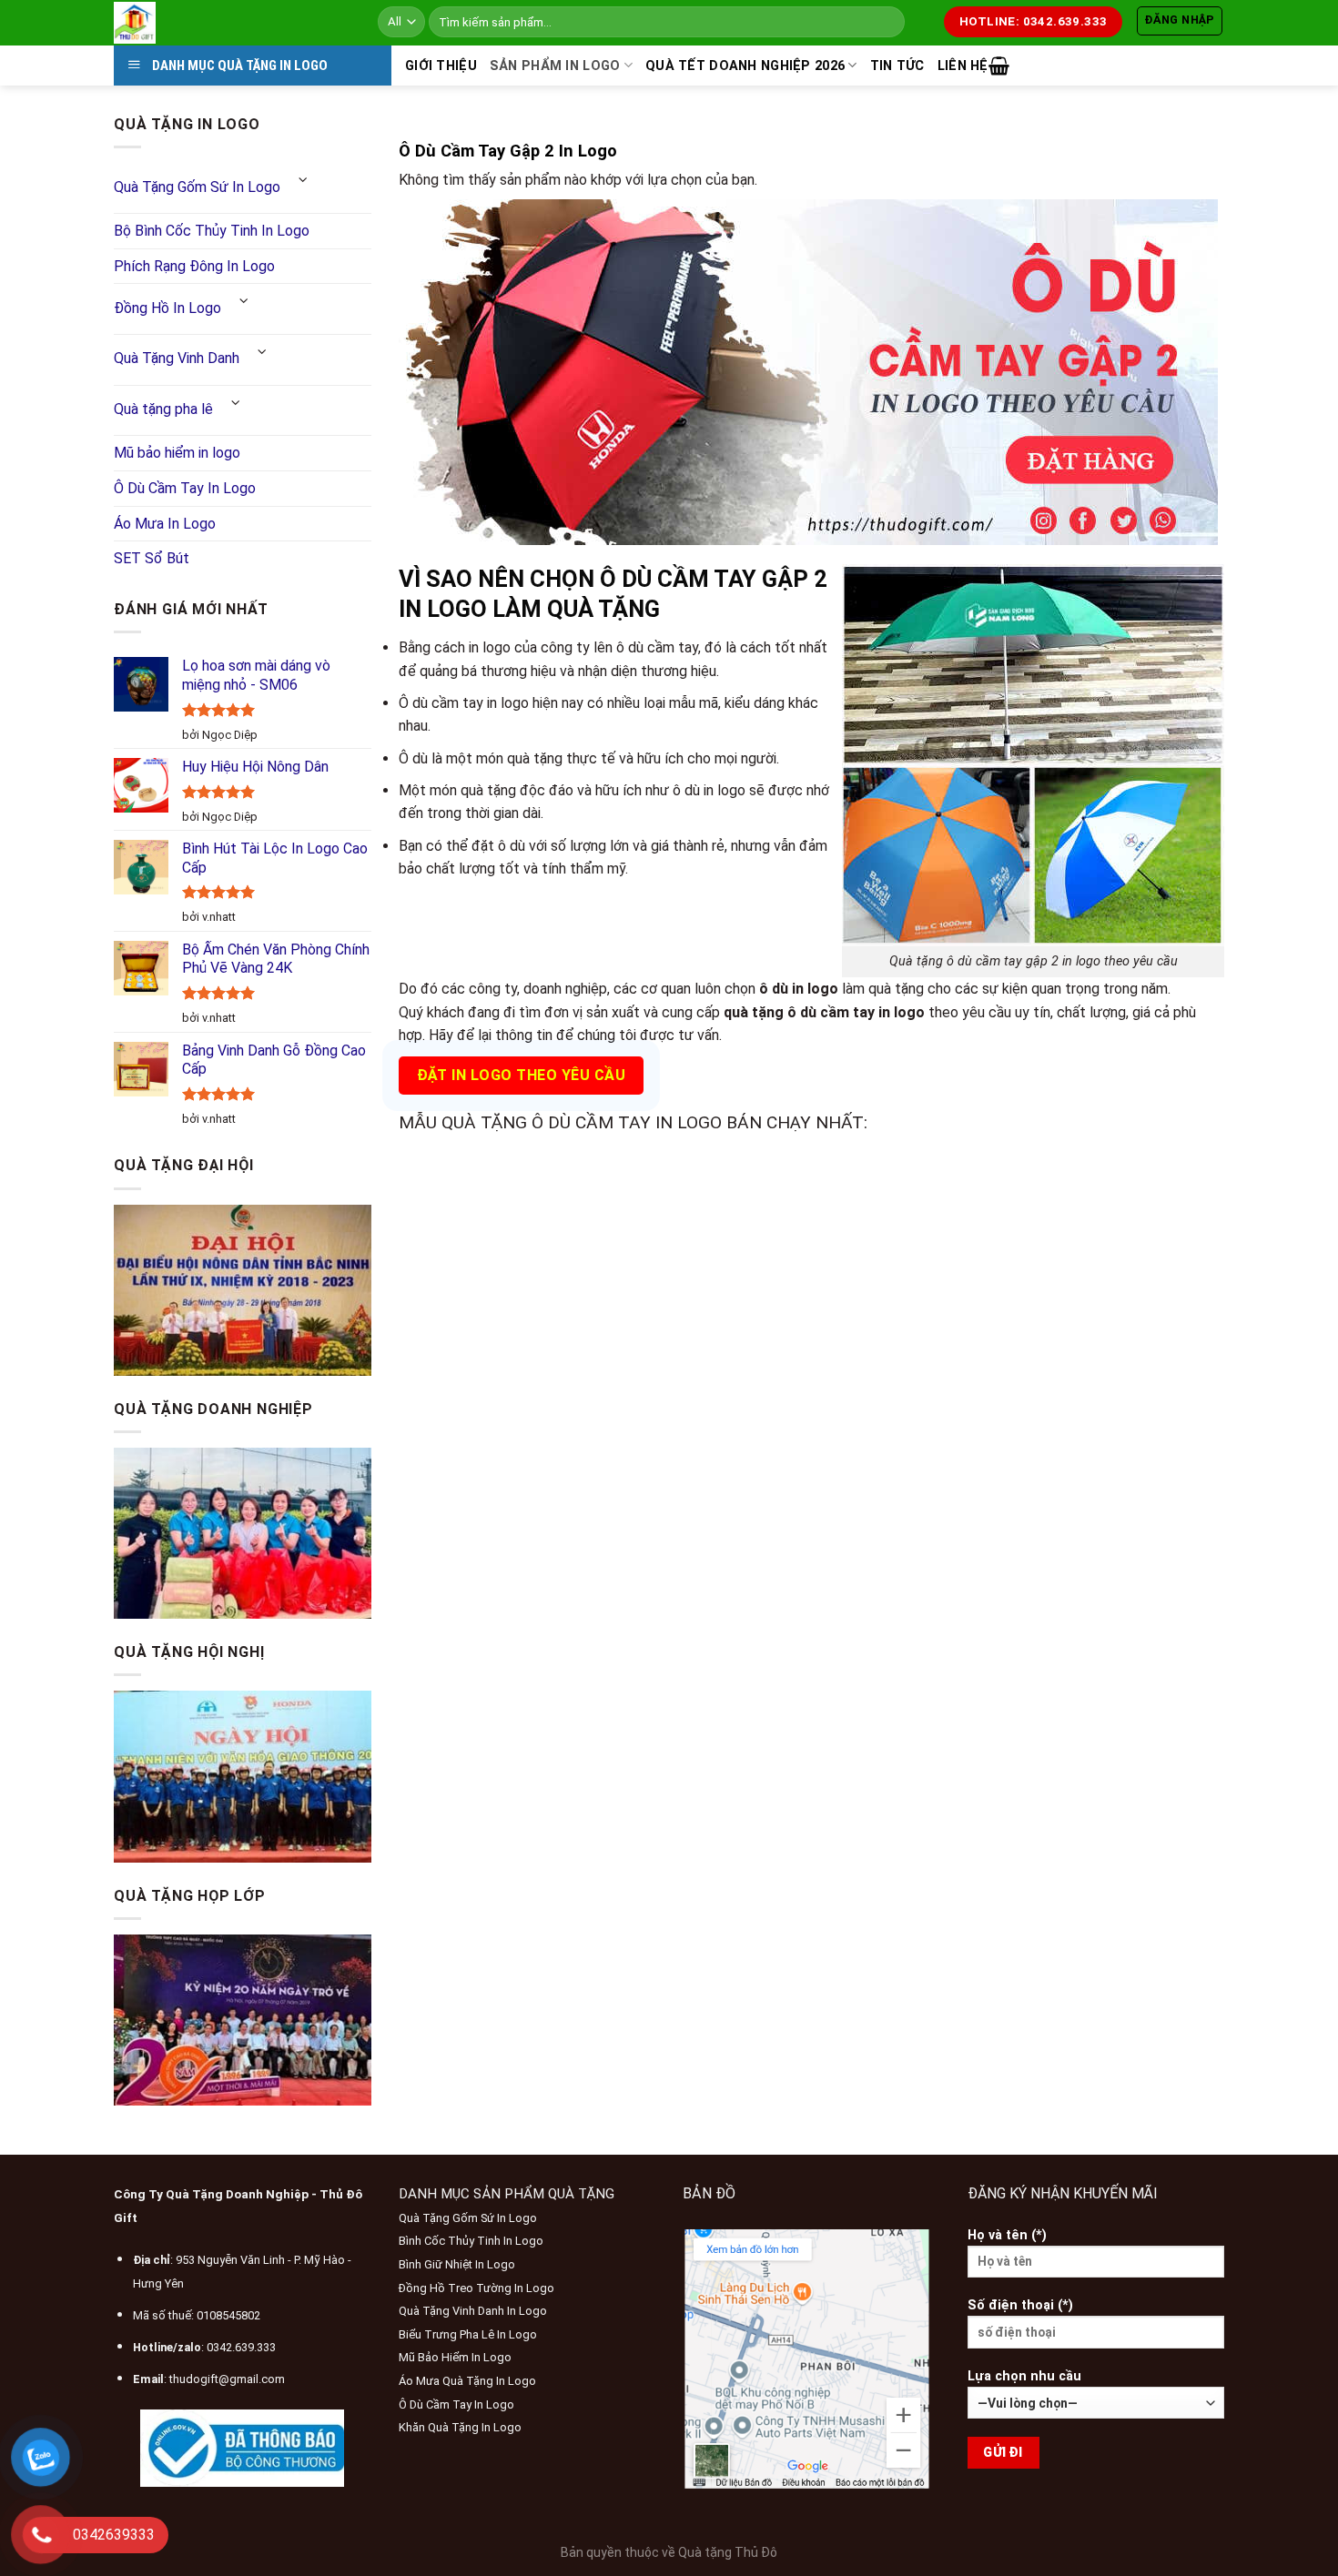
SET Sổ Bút (152, 558)
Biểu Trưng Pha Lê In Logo (468, 2334)
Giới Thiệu (441, 66)
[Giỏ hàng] (999, 66)
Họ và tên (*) (1007, 2235)
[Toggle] (303, 181)
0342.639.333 (241, 2347)
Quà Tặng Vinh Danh (177, 358)
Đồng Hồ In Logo (167, 308)
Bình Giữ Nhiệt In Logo (457, 2264)
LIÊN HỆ (963, 66)
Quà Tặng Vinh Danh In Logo (473, 2311)
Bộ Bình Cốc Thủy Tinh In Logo (212, 231)
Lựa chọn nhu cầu (1024, 2376)
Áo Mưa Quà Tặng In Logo (467, 2381)
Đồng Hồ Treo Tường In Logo (476, 2288)
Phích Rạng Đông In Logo (194, 266)
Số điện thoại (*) (1020, 2305)
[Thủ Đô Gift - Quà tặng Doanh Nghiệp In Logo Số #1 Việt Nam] (232, 23)
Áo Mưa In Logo (165, 524)
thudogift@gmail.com (227, 2379)
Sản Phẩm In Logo (555, 66)
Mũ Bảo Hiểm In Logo (455, 2357)
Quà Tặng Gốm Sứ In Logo (197, 187)
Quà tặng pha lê (163, 409)
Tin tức (897, 66)
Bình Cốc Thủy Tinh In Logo (471, 2241)
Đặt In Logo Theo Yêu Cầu (522, 1075)
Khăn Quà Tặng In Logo (460, 2427)
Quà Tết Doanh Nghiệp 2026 (745, 66)
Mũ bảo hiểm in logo (177, 453)
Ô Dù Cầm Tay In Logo (185, 488)
